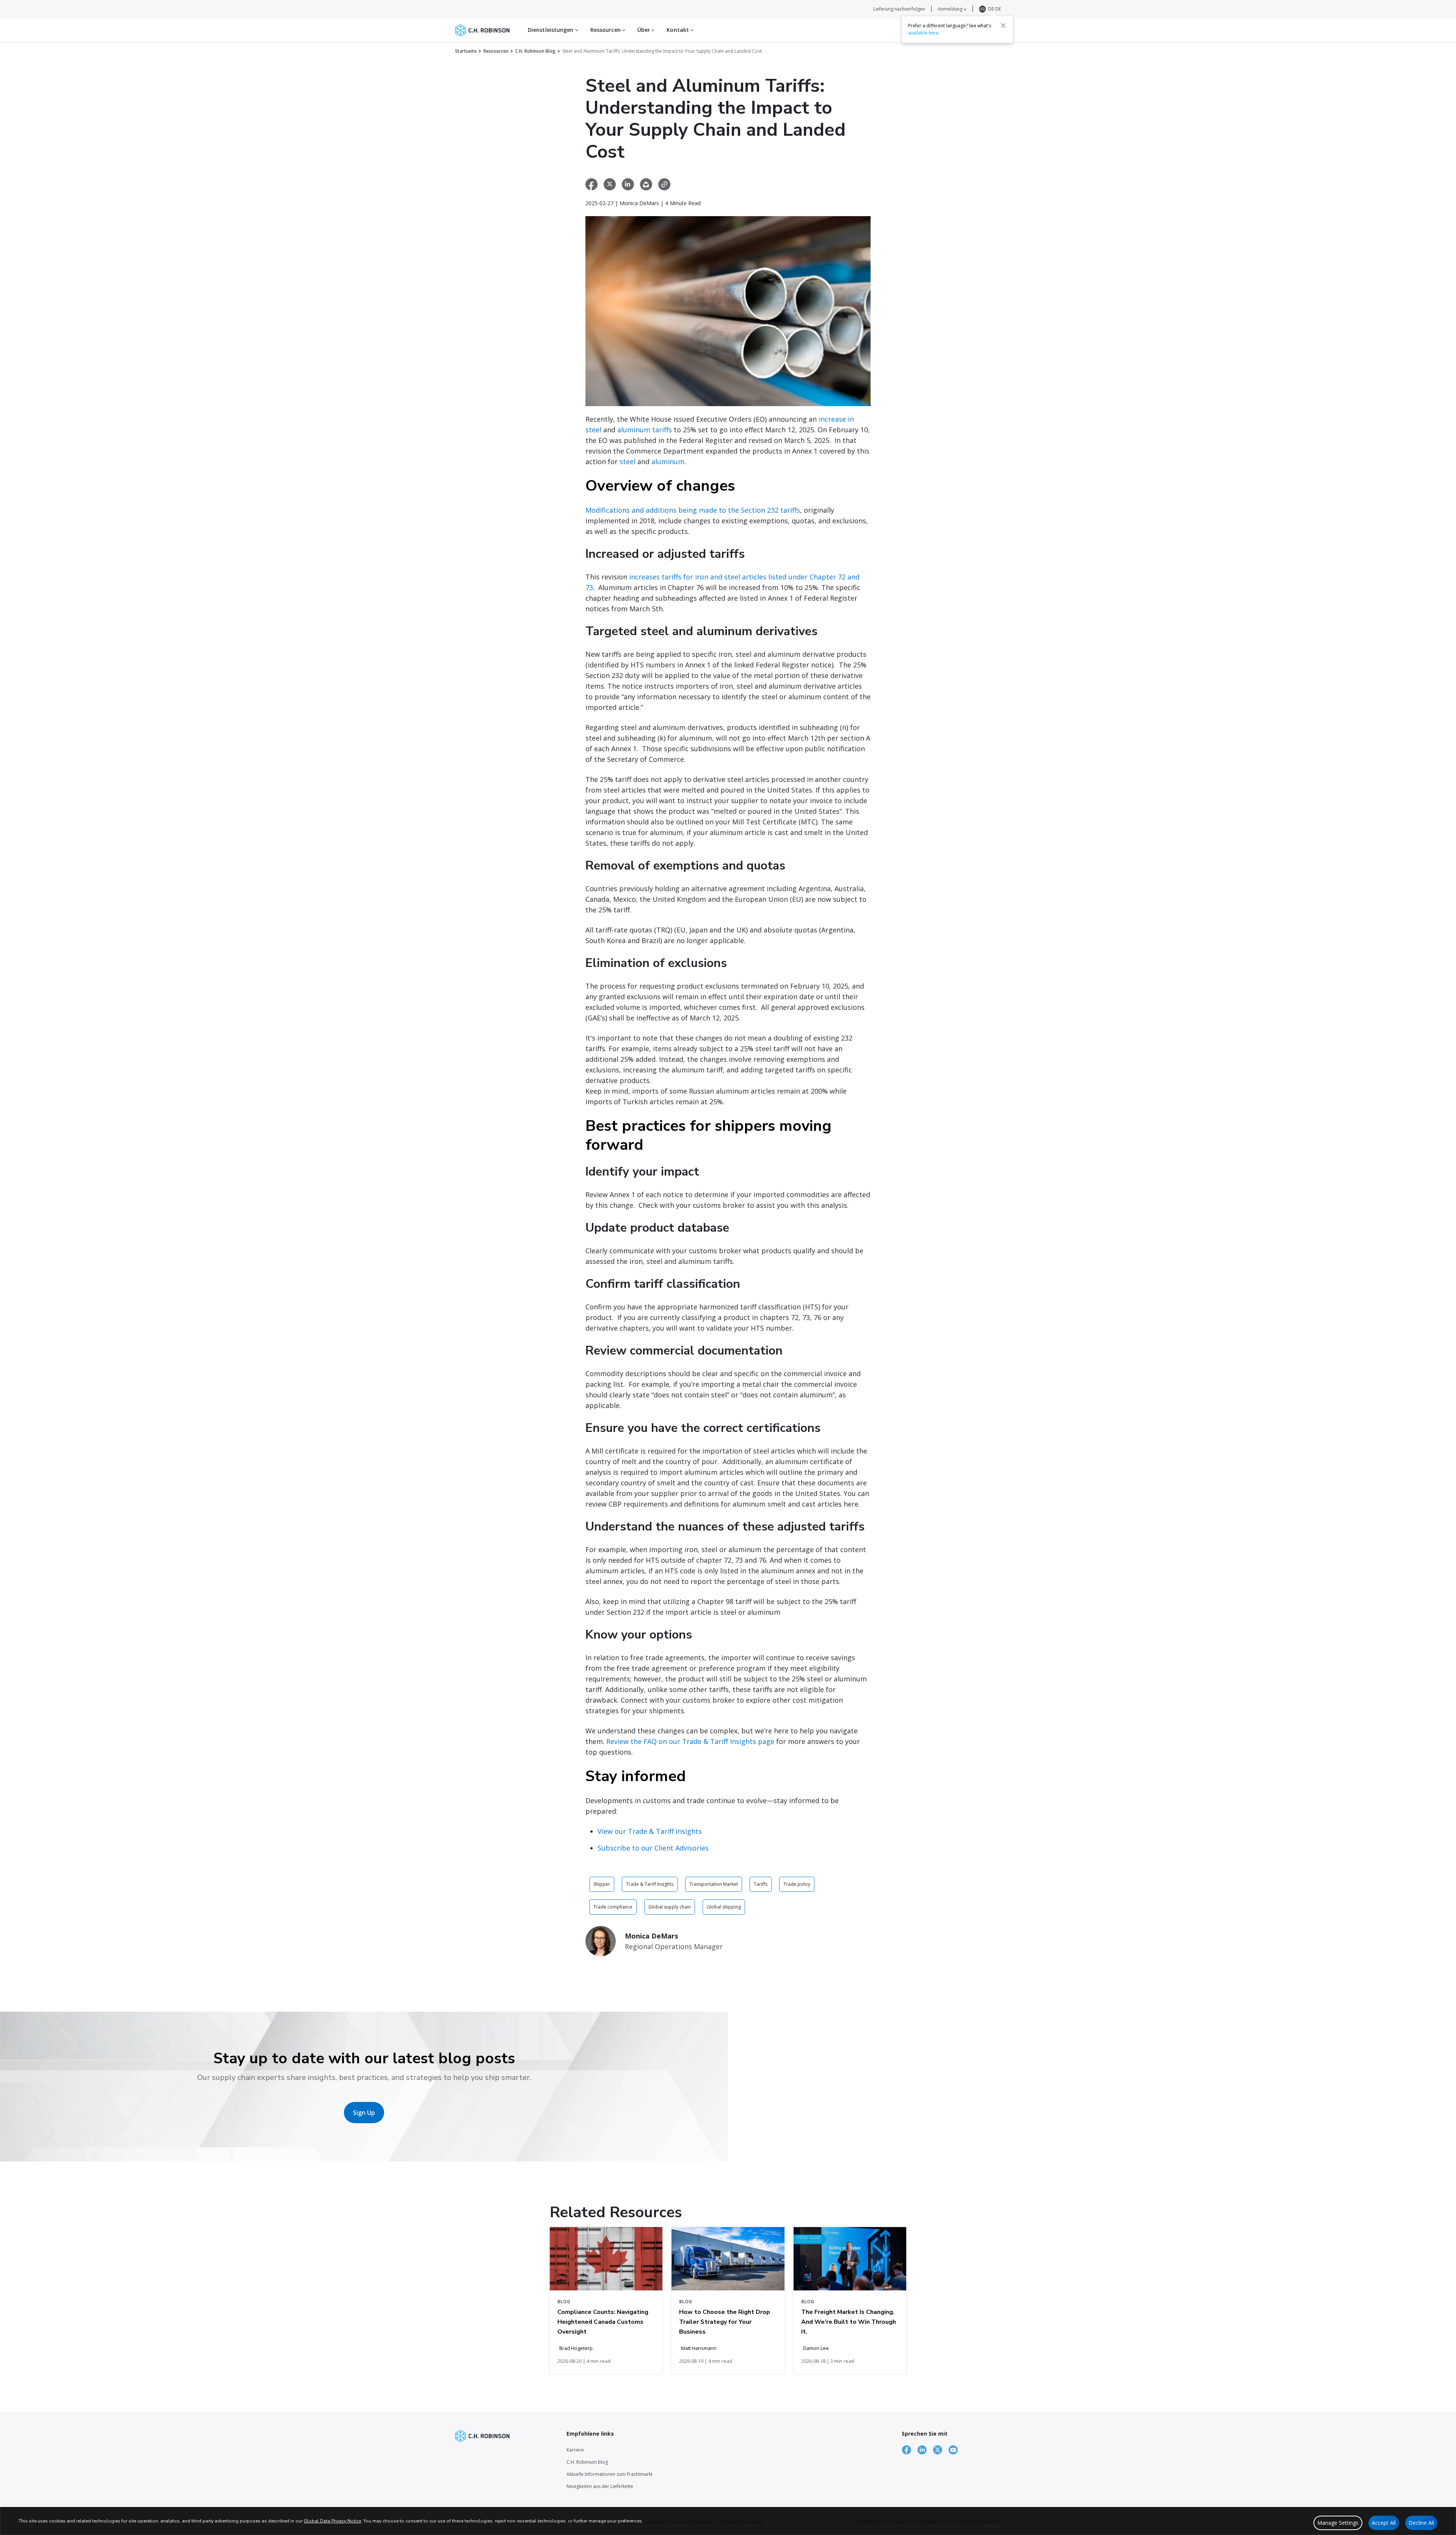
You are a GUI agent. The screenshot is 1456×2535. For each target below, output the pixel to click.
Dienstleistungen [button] (551, 30)
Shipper (602, 1884)
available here (923, 33)
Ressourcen (496, 51)
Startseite (466, 51)
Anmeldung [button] (951, 9)
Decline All (1421, 2523)
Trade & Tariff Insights (650, 1884)
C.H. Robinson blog (587, 2462)
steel (628, 461)
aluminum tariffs (645, 430)
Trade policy (797, 1884)
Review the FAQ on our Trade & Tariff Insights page (690, 1741)
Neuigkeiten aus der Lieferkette (600, 2486)
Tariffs (761, 1884)
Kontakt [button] (679, 30)
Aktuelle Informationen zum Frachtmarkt (610, 2474)
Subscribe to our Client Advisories (653, 1848)
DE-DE (995, 9)
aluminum (668, 461)
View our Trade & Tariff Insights (650, 1831)
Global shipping (724, 1907)
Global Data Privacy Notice (332, 2521)
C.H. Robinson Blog (535, 51)
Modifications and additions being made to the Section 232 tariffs (693, 510)
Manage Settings (1338, 2523)
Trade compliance (613, 1907)
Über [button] (645, 30)
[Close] (1003, 25)
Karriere (575, 2450)
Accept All (1384, 2523)
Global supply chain (670, 1907)
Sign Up (364, 2113)
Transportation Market (714, 1884)
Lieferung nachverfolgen (899, 9)
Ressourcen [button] (606, 30)
